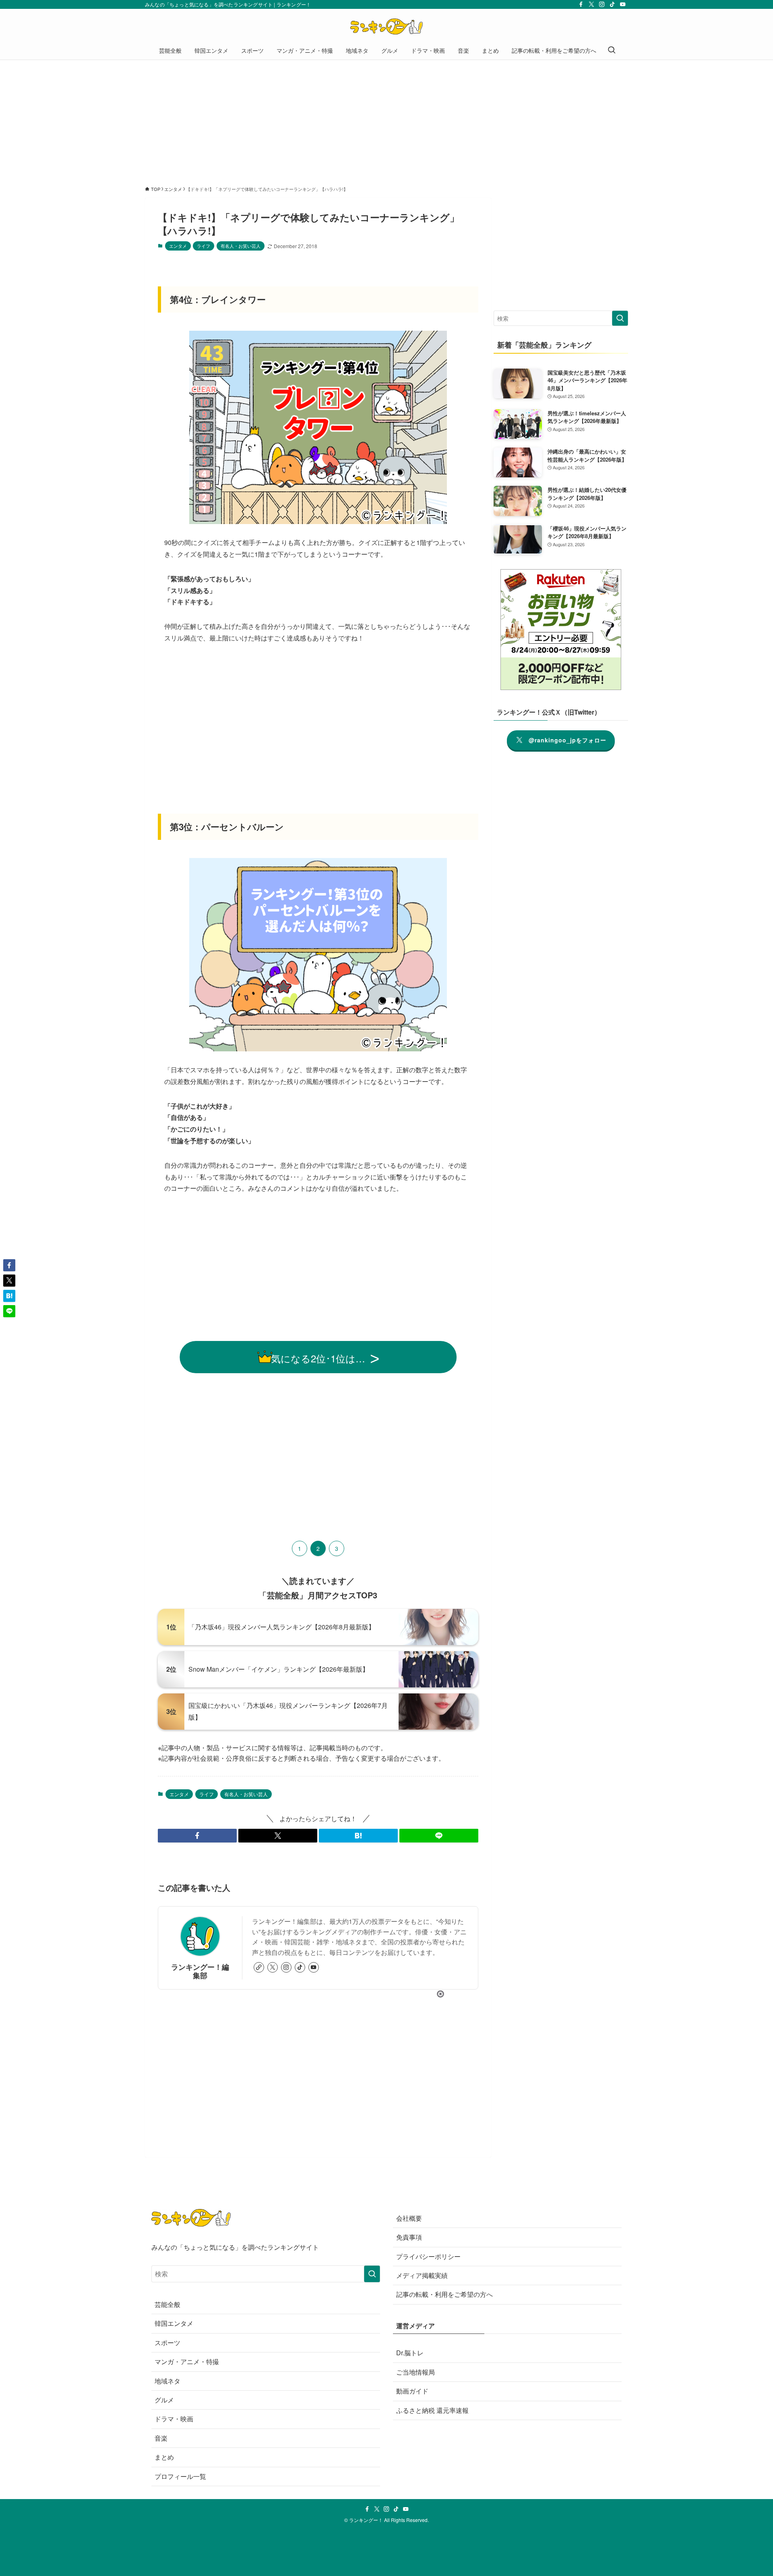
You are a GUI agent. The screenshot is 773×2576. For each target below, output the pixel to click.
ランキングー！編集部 (200, 1971)
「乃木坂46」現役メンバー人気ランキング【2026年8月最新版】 (282, 1627)
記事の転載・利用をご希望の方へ (444, 2294)
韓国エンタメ (174, 2323)
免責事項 (409, 2237)
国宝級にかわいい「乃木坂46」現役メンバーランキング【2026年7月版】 (288, 1711)
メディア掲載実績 (422, 2275)
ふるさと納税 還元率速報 (432, 2410)
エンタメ (178, 246)
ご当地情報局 (415, 2372)
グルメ (164, 2400)
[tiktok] (612, 4)
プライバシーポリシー (428, 2256)
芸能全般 (167, 2304)
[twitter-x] (591, 4)
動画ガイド (412, 2391)
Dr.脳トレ (410, 2353)
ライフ (204, 246)
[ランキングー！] (386, 27)
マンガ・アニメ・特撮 (187, 2362)
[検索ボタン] (612, 50)
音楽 (161, 2438)
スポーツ (167, 2343)
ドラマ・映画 (174, 2419)
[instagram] (602, 4)
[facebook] (581, 4)
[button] (197, 1836)
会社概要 (409, 2218)
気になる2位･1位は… (318, 1358)
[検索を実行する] (620, 318)
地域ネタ (167, 2381)
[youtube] (623, 4)
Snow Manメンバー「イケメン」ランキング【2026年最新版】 (279, 1669)
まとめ (164, 2457)
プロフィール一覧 (180, 2476)
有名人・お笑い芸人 (241, 246)
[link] (259, 1967)
